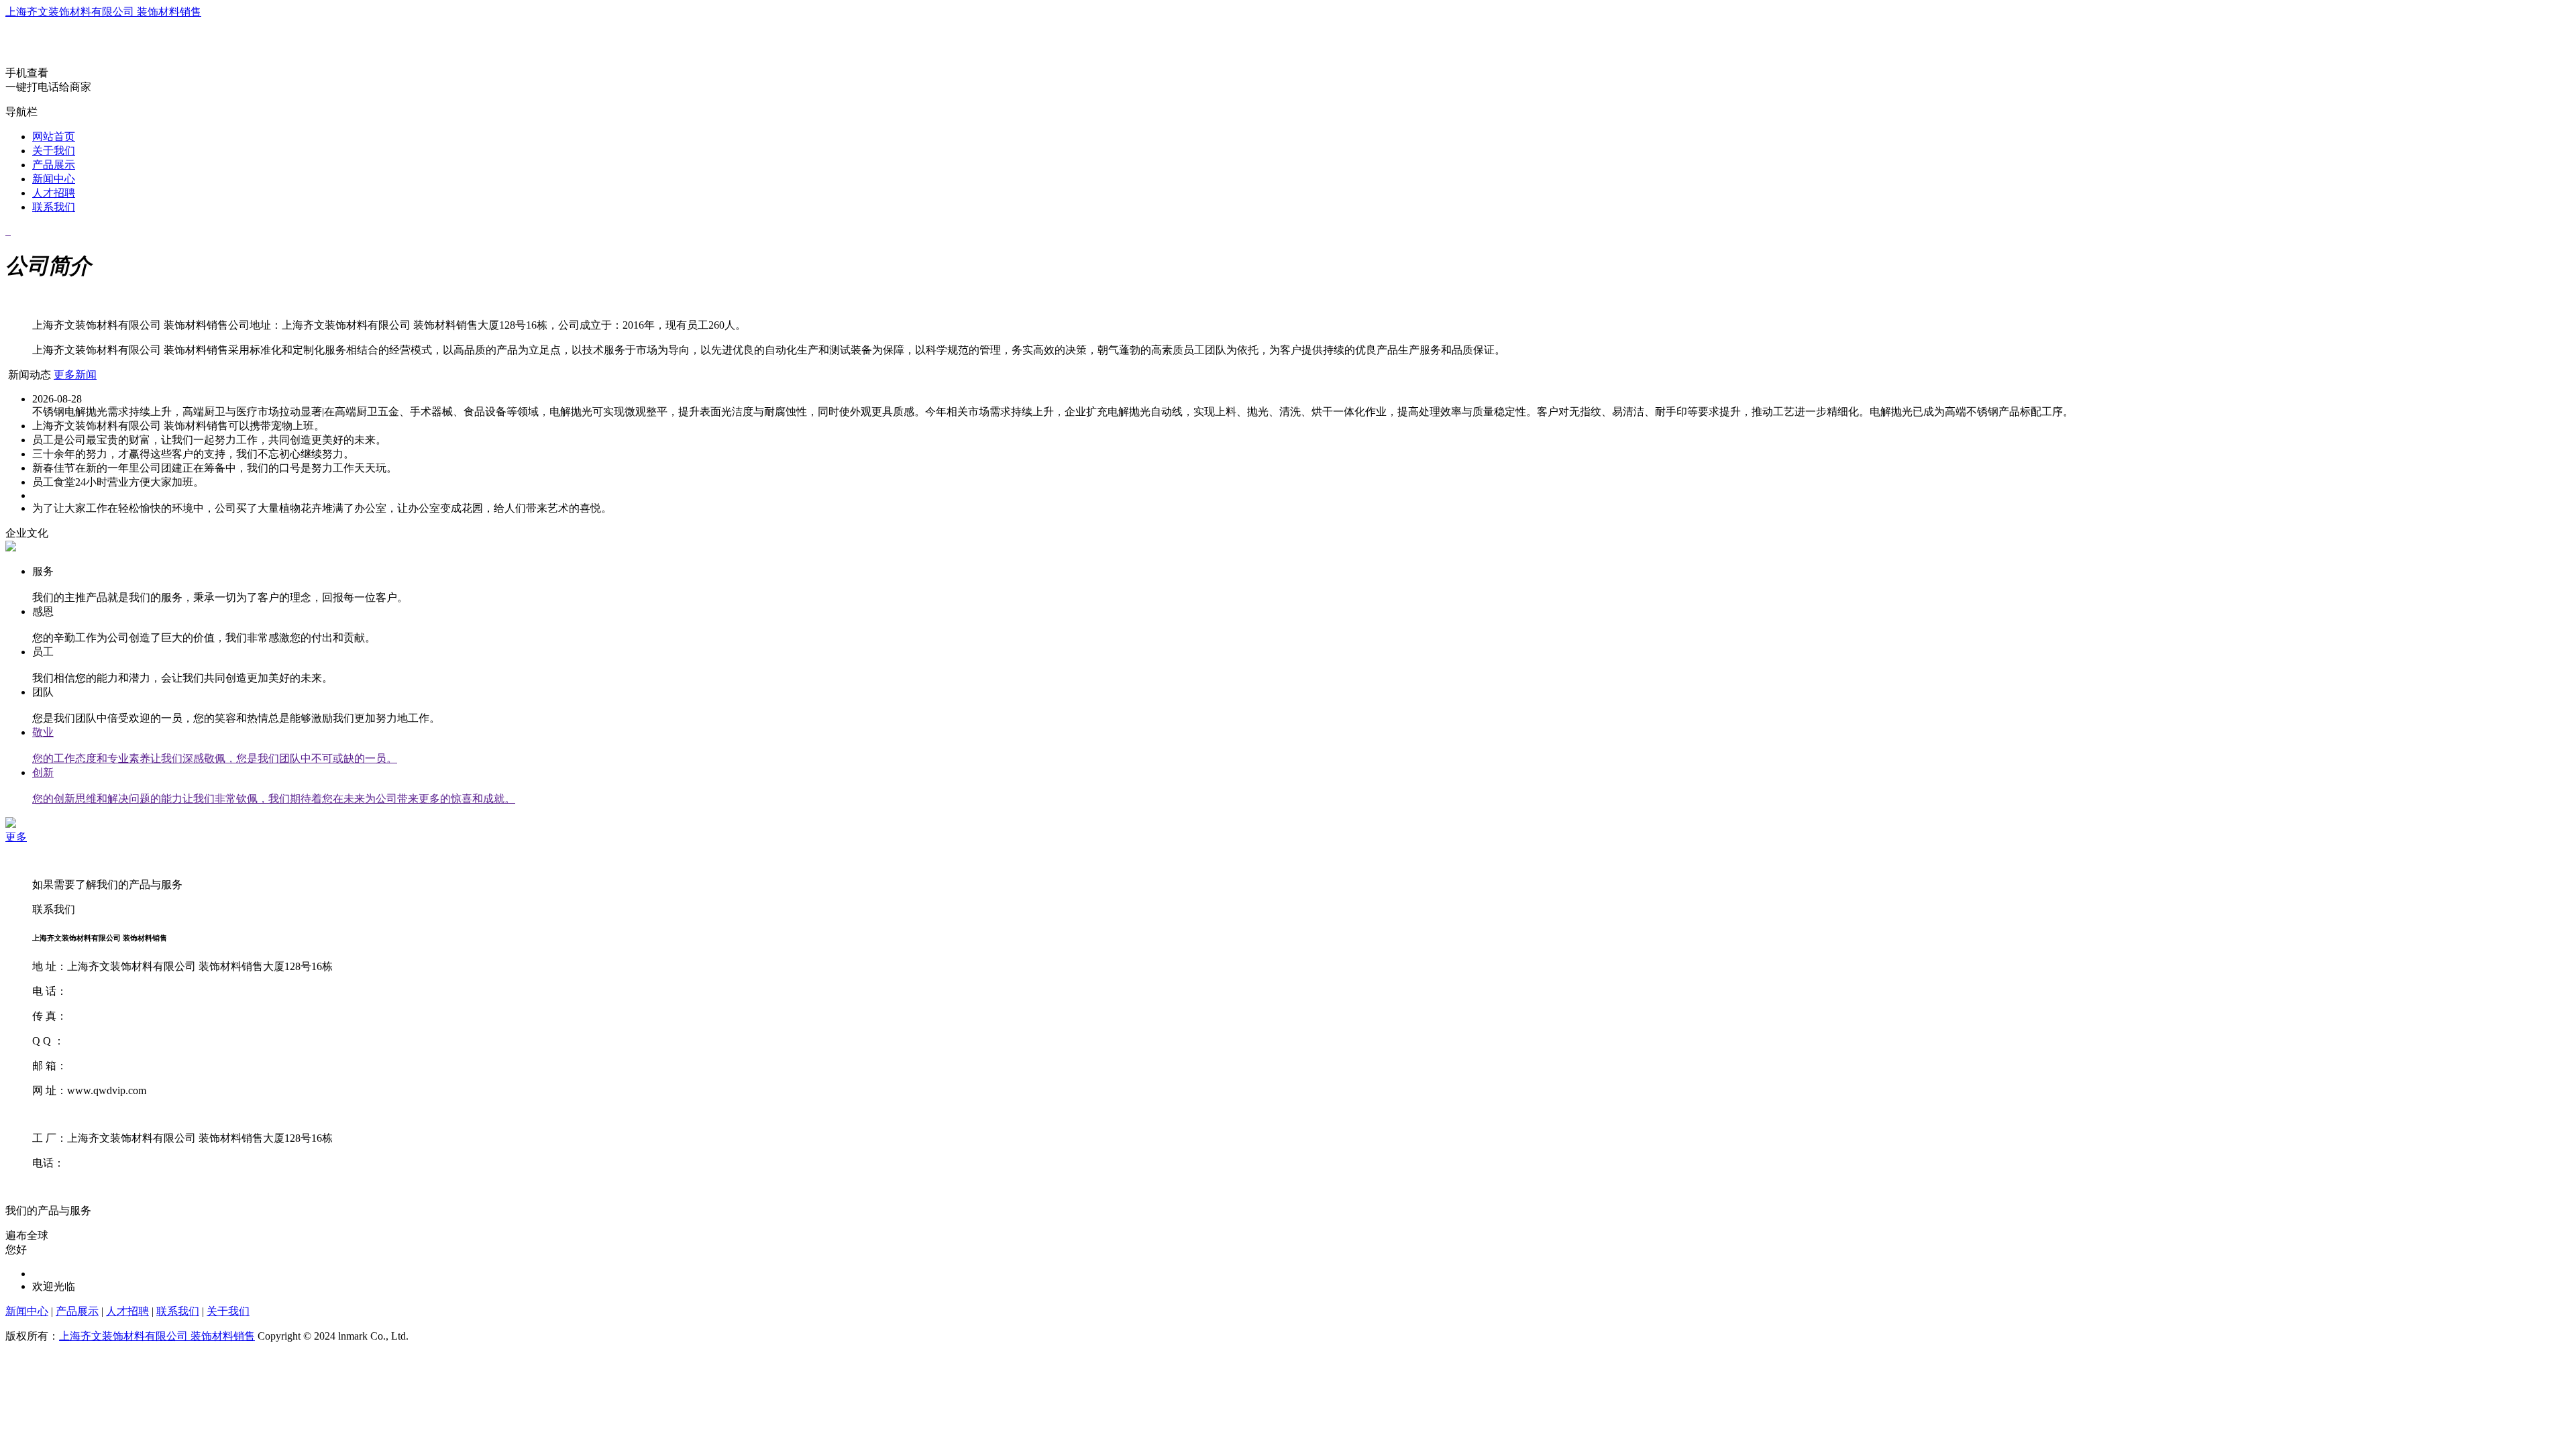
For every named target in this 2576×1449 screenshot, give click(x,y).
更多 (16, 837)
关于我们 (54, 151)
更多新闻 (75, 375)
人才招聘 (54, 193)
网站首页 (54, 137)
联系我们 (54, 207)
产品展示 (54, 165)
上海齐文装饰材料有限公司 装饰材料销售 (103, 12)
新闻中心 (54, 179)
